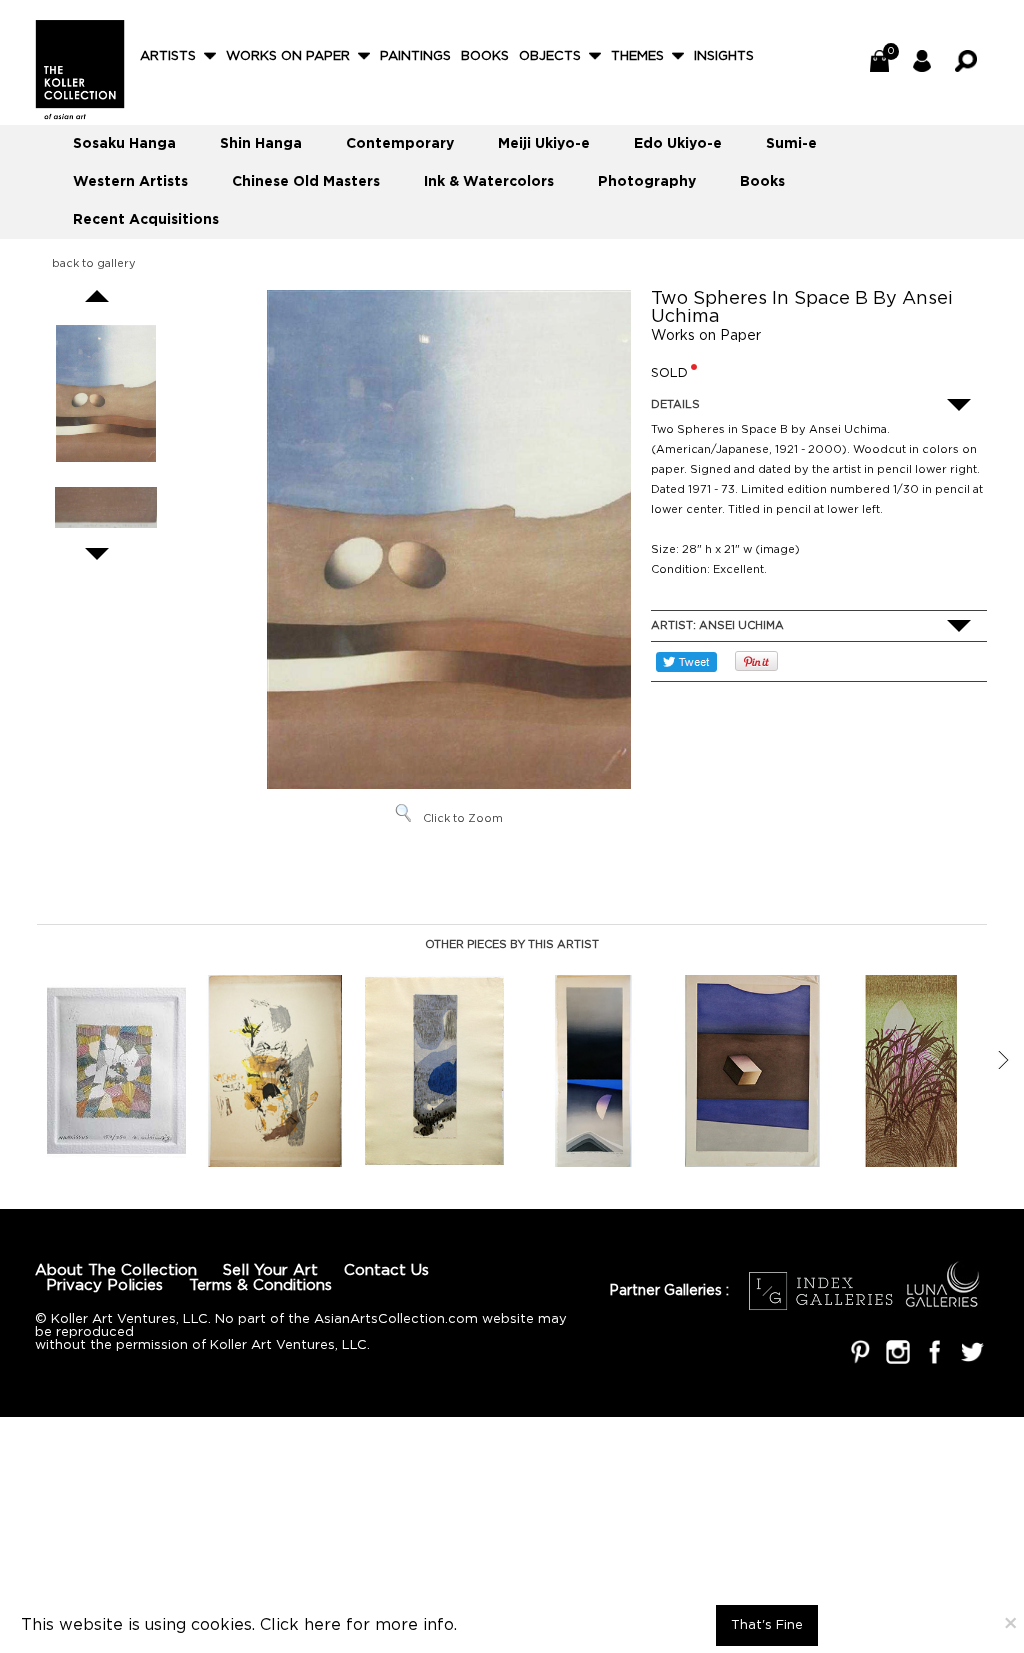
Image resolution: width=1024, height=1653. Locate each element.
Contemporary (400, 144)
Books (485, 56)
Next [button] (1003, 1060)
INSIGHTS (724, 56)
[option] (116, 1071)
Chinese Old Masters (306, 182)
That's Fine (767, 1625)
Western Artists (130, 182)
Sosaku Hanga (124, 144)
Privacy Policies (104, 1285)
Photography (647, 182)
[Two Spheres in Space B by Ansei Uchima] (106, 393)
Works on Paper (288, 56)
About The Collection (116, 1270)
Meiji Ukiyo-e (544, 144)
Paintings (415, 56)
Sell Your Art (270, 1270)
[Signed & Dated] (106, 510)
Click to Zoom (463, 819)
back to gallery (94, 264)
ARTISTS (168, 56)
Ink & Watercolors (489, 182)
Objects (550, 56)
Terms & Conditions (260, 1285)
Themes (637, 56)
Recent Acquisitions (146, 220)
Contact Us (386, 1270)
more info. (416, 1625)
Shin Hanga (261, 144)
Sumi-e (791, 144)
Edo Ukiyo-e (678, 144)
